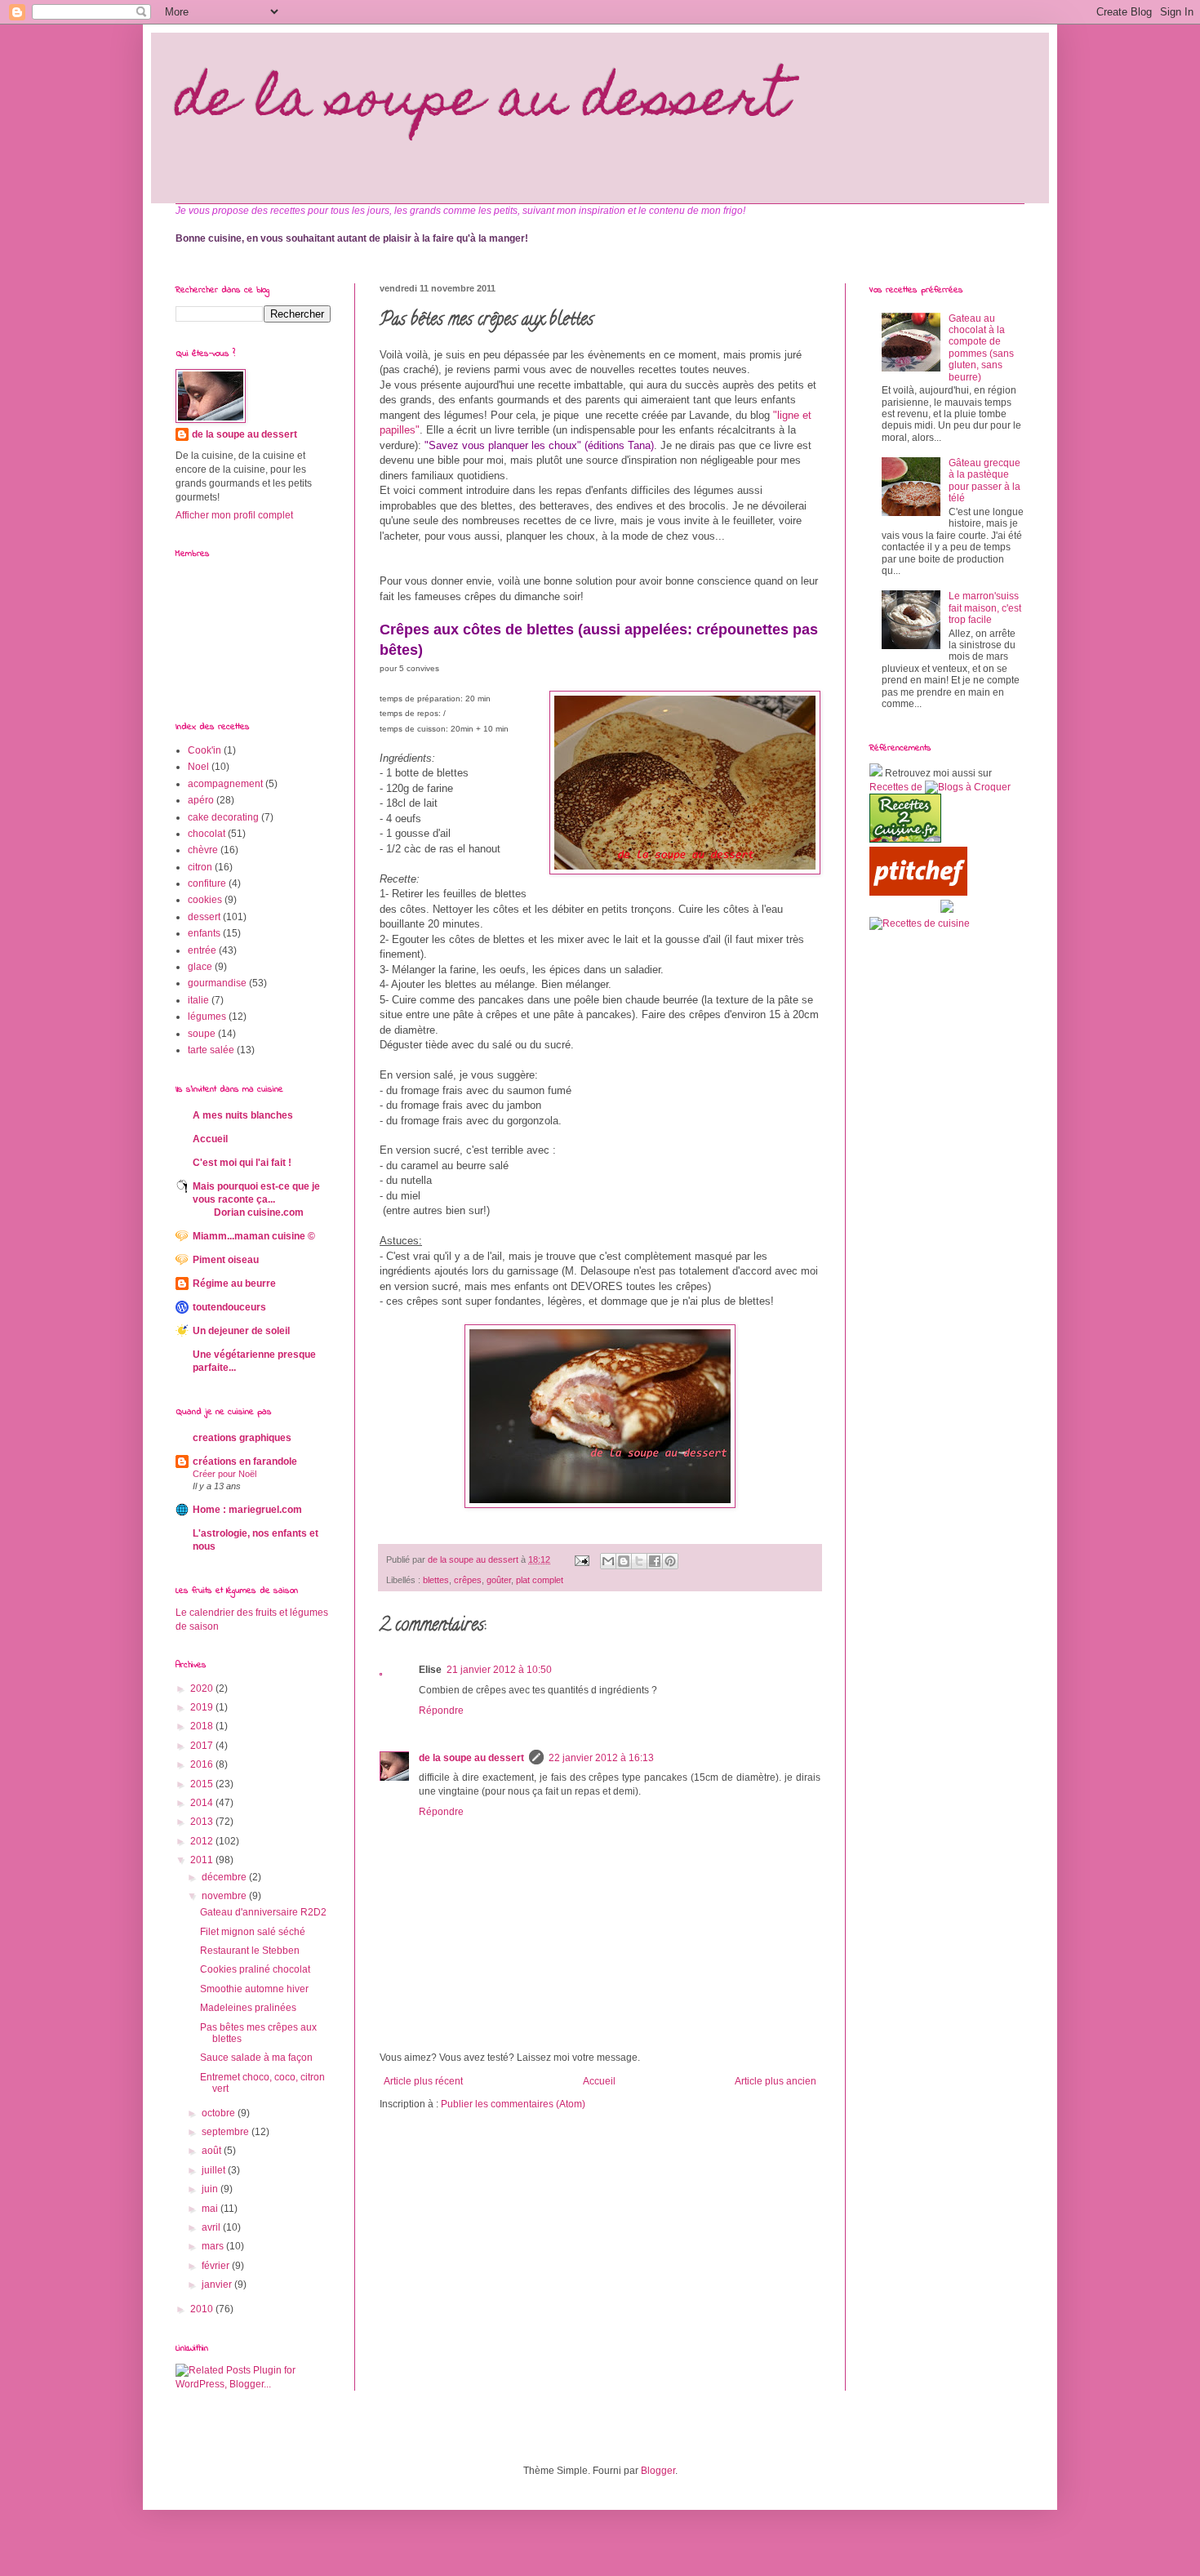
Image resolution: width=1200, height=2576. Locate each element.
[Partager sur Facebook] (655, 1561)
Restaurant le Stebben (250, 1951)
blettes (436, 1580)
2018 (203, 1726)
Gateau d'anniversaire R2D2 (263, 1912)
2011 (203, 1860)
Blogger (658, 2471)
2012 (203, 1841)
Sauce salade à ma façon (256, 2058)
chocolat (207, 834)
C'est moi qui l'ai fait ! (242, 1163)
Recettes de (896, 787)
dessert (204, 917)
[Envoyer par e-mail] (608, 1561)
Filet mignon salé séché (253, 1932)
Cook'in (204, 750)
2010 (203, 2309)
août (213, 2151)
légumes (207, 1017)
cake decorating (223, 817)
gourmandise (217, 983)
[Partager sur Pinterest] (670, 1561)
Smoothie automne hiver (254, 1989)
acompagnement (225, 784)
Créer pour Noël (224, 1474)
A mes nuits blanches (243, 1115)
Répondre (441, 1711)
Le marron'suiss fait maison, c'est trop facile (985, 608)
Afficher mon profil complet (234, 515)
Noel (198, 767)
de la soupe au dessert (482, 103)
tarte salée (211, 1050)
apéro (201, 800)
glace (200, 967)
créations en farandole (245, 1462)
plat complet (540, 1580)
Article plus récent (423, 2081)
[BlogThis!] (624, 1561)
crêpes (468, 1580)
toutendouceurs (229, 1307)
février (217, 2266)
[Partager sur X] (639, 1561)
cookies (205, 900)
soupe (202, 1034)
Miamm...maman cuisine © (254, 1236)
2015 (203, 1784)
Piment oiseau (226, 1260)
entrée (202, 950)
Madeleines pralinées (248, 2008)
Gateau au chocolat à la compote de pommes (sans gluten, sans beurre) (981, 348)
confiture (207, 883)
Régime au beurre (234, 1284)
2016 (203, 1764)
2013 (203, 1822)
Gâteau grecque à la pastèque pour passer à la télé (984, 480)
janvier (218, 2285)
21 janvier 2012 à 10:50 (499, 1670)
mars (214, 2246)
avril (212, 2227)
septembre (227, 2132)
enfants (204, 933)
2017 (203, 1746)
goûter (499, 1580)
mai (211, 2209)
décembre (225, 1877)
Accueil (599, 2081)
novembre (225, 1896)
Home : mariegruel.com (247, 1510)
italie (198, 1000)
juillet (215, 2170)
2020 (203, 1688)
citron (200, 867)
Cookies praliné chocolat (255, 1969)
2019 (203, 1707)
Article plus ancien (776, 2081)
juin (211, 2189)
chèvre (203, 850)
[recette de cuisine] (905, 839)
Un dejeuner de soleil (241, 1331)
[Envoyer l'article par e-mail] (581, 1559)
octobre (220, 2113)
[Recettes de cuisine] (918, 892)
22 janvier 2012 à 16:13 (601, 1758)
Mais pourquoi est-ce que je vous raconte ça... (256, 1199)
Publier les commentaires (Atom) (513, 2104)
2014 (203, 1803)
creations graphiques (242, 1438)
